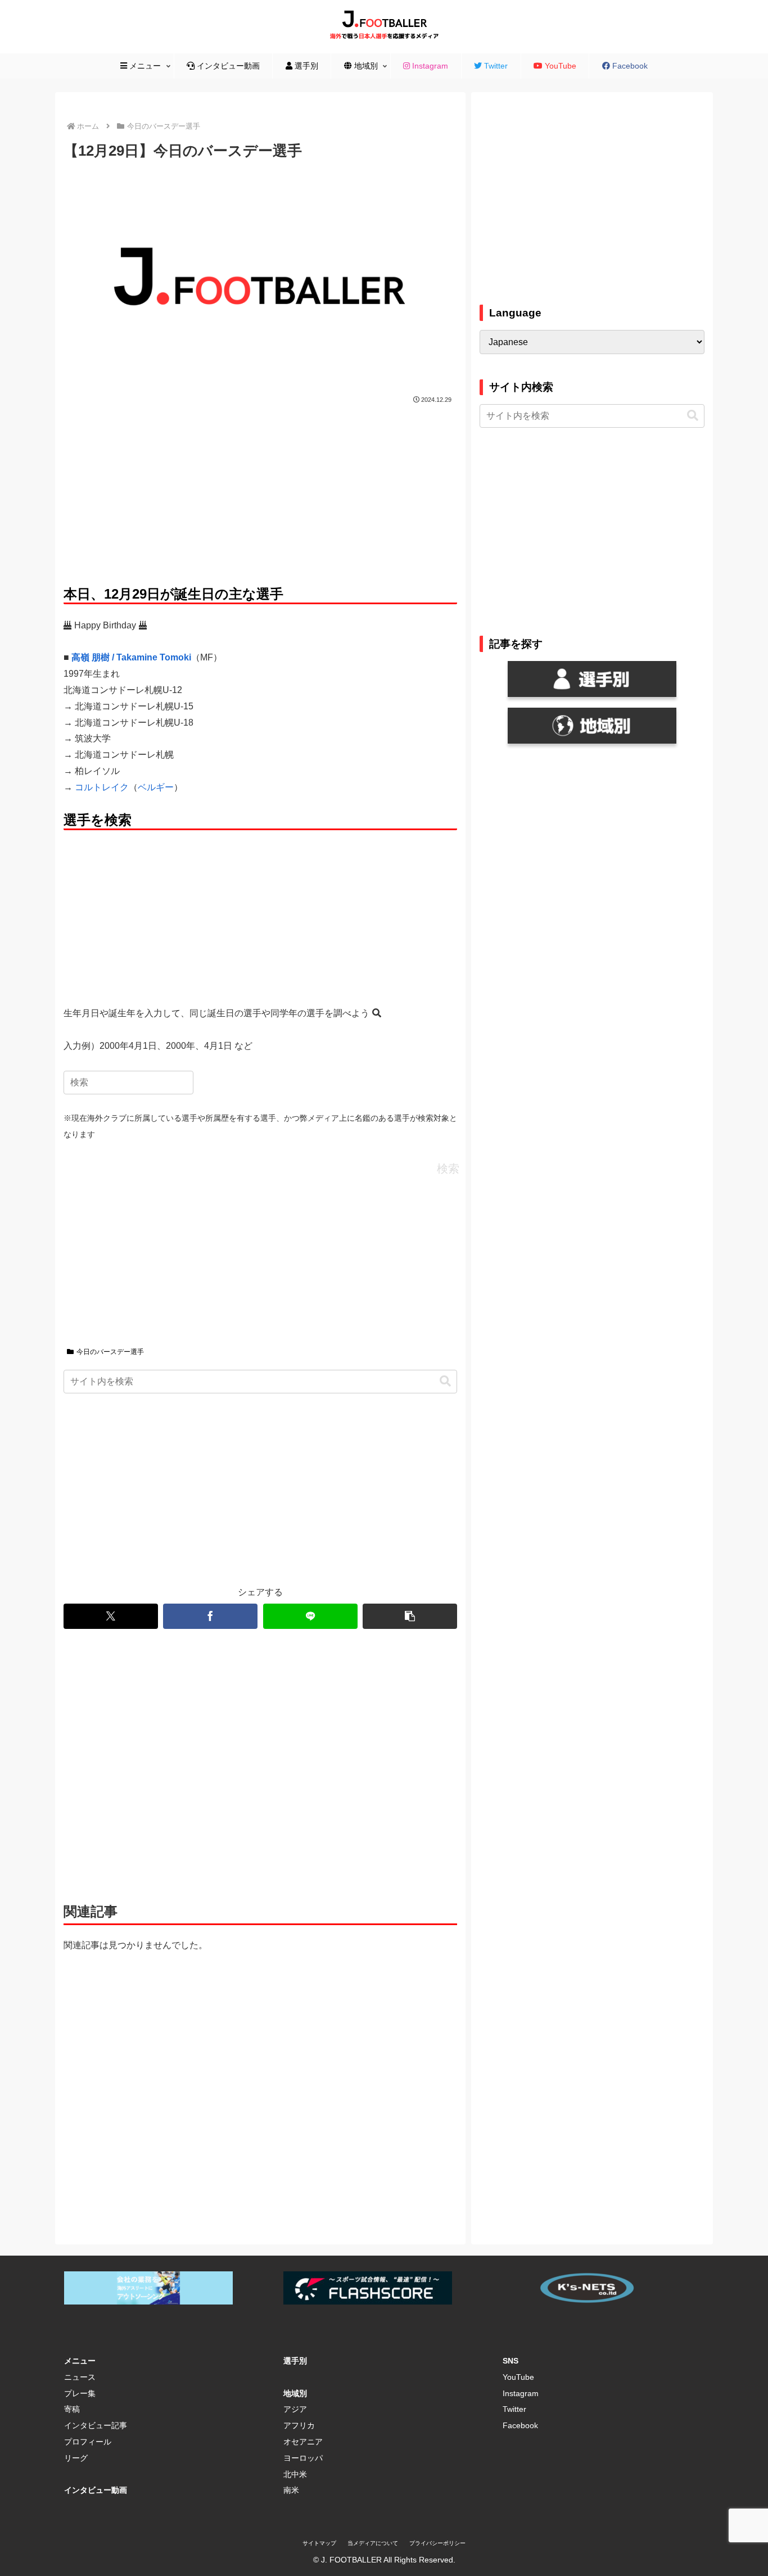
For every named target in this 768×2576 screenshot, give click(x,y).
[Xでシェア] (111, 1616)
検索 (448, 1169)
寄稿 (72, 2409)
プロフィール (88, 2442)
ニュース (80, 2377)
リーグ (76, 2458)
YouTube (518, 2377)
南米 (291, 2490)
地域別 (295, 2393)
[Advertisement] (260, 491)
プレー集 (80, 2393)
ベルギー (156, 787)
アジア (295, 2409)
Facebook (520, 2425)
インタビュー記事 (96, 2425)
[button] (445, 1381)
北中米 (295, 2474)
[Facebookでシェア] (210, 1616)
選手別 (295, 2361)
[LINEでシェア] (310, 1616)
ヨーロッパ (303, 2458)
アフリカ (299, 2425)
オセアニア (303, 2442)
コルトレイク (102, 787)
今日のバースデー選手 (110, 1352)
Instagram (521, 2393)
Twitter (514, 2409)
